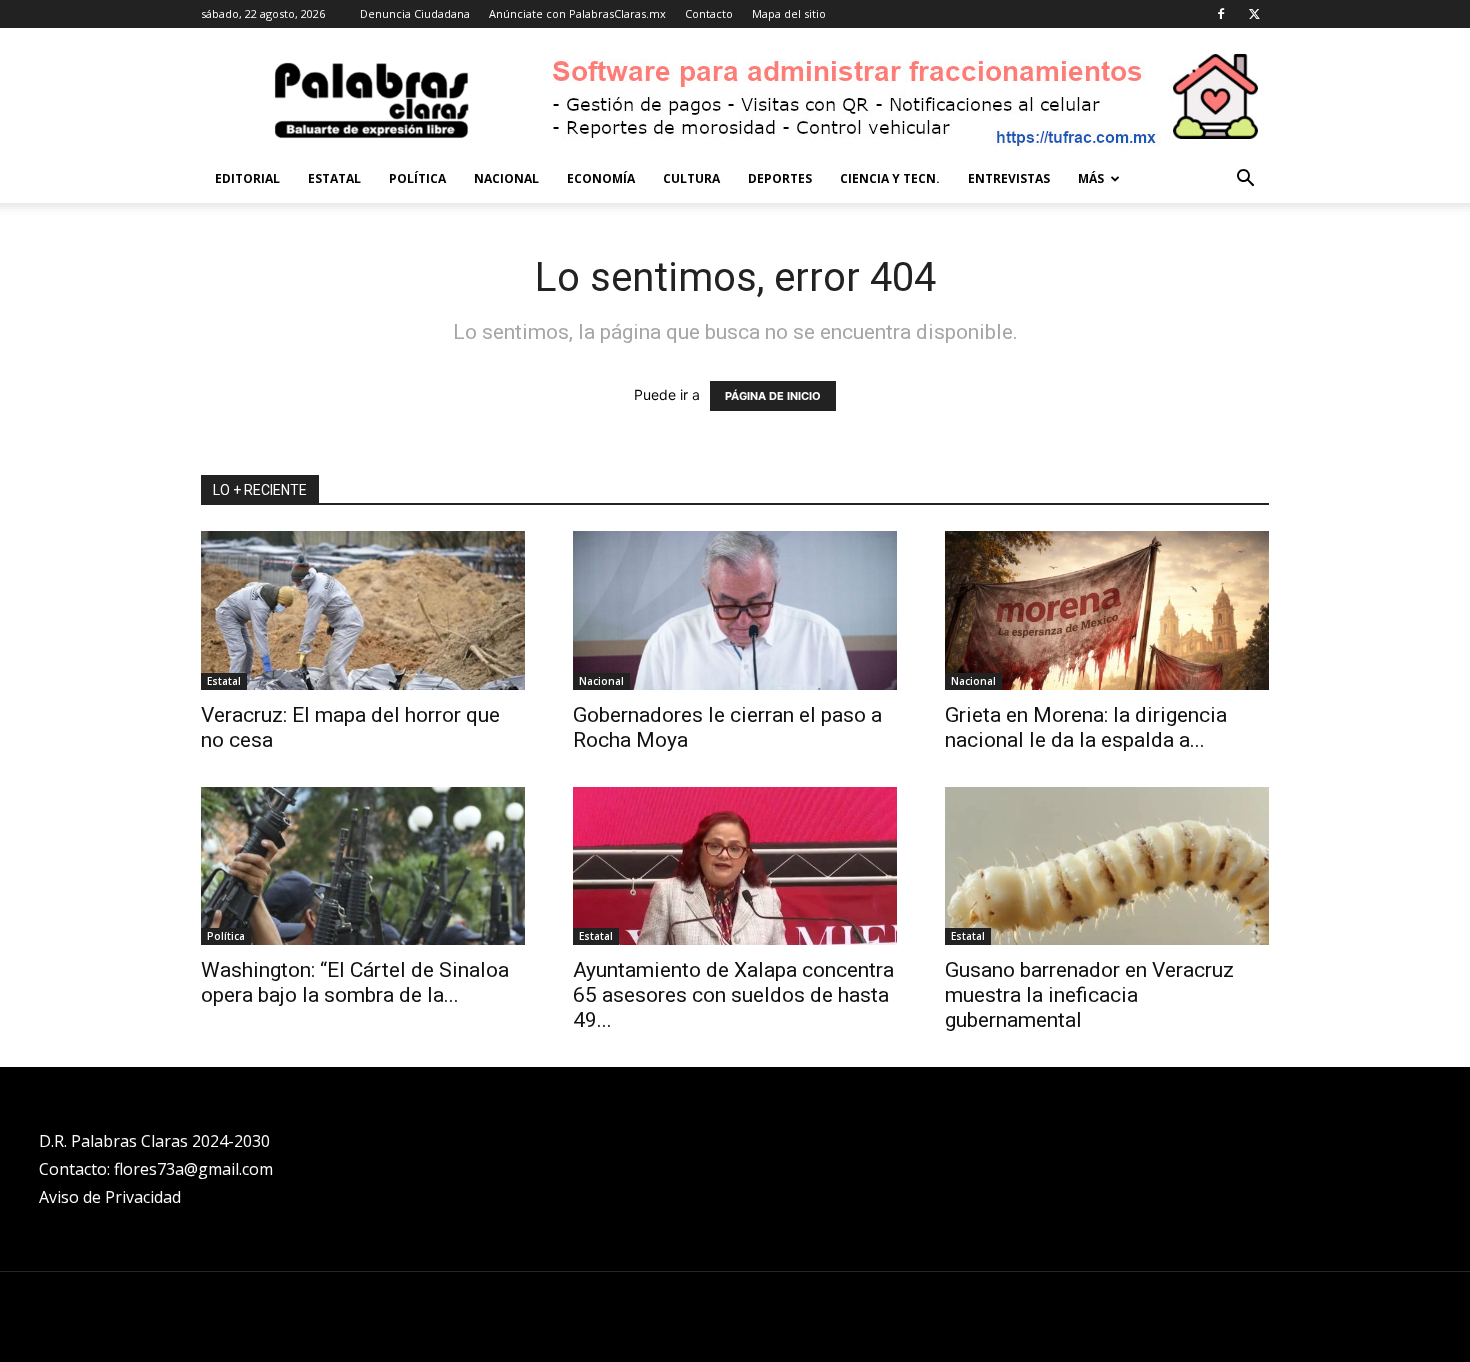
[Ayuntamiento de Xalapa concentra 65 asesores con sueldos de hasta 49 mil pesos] (735, 866)
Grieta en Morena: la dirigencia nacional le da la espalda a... (1086, 727)
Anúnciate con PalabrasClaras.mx (577, 13)
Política (417, 178)
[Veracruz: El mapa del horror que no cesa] (363, 610)
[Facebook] (1221, 14)
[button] (1245, 180)
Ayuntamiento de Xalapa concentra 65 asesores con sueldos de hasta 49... (733, 995)
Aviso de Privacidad (110, 1197)
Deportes (780, 178)
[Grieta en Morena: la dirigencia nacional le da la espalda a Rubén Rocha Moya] (1107, 610)
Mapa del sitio (789, 13)
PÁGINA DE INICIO (773, 396)
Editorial (247, 178)
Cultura (691, 178)
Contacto (709, 13)
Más (1091, 178)
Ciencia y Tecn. (890, 178)
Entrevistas (1009, 178)
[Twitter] (1254, 14)
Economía (601, 178)
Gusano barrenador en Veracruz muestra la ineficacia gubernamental (1089, 995)
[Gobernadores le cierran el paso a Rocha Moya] (735, 610)
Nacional (506, 178)
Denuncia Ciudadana (415, 13)
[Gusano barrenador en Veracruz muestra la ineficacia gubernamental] (1107, 866)
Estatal (334, 178)
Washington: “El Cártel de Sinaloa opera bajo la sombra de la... (355, 982)
